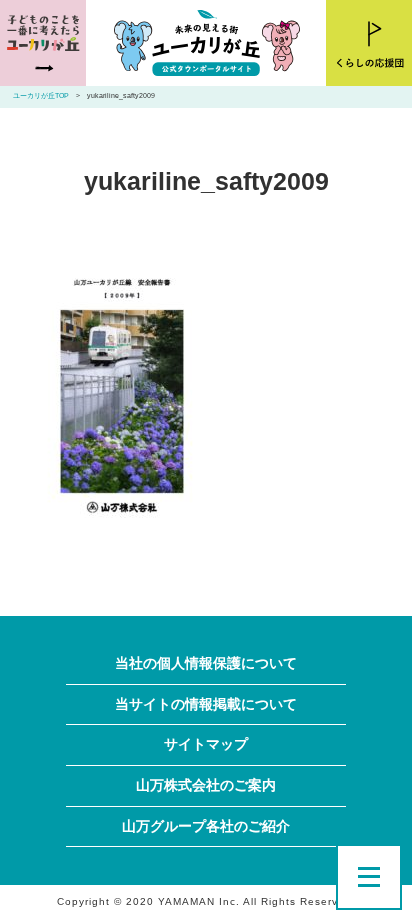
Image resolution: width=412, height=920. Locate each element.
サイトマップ (206, 744)
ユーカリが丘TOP (41, 96)
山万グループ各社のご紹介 (206, 826)
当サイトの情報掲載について (206, 704)
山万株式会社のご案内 (206, 785)
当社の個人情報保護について (206, 663)
